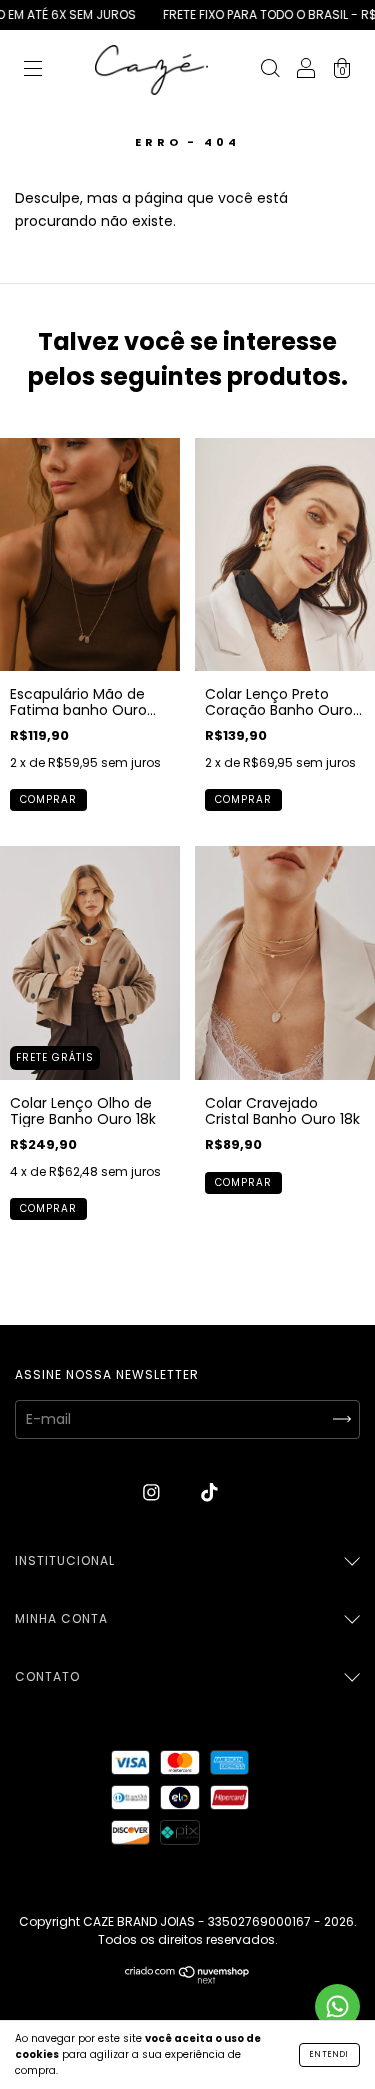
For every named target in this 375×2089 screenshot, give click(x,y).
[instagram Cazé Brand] (153, 1493)
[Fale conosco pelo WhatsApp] (337, 2006)
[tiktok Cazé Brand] (209, 1493)
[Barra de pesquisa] (270, 71)
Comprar (48, 799)
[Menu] (33, 71)
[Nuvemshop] (187, 1979)
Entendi (329, 2054)
